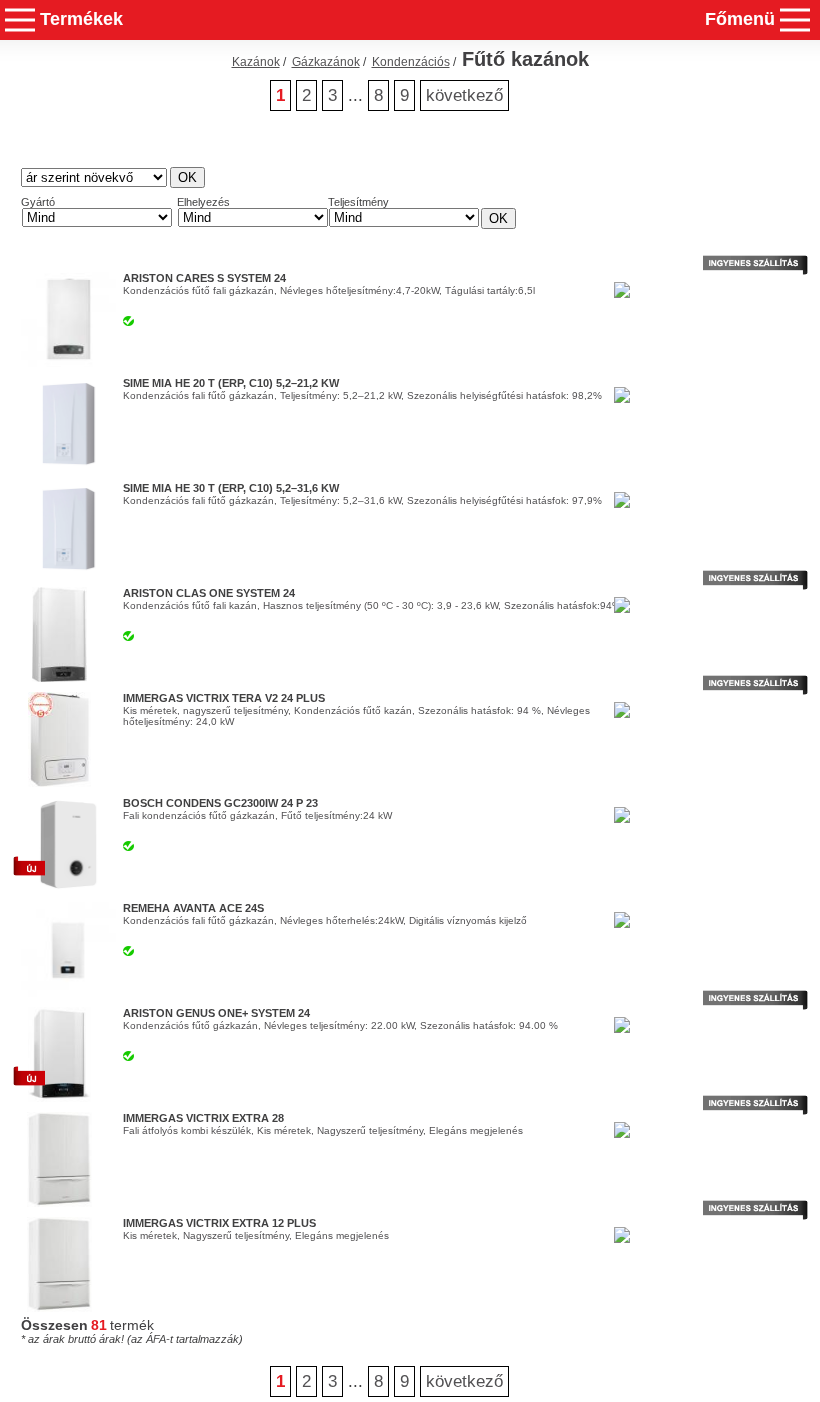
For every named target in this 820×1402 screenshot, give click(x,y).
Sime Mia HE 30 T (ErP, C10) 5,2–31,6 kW (231, 488)
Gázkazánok (326, 62)
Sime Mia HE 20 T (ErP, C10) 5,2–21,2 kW (231, 383)
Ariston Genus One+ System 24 (216, 1013)
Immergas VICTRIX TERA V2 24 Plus (224, 698)
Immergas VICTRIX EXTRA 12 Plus (219, 1223)
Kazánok (256, 62)
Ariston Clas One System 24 (209, 593)
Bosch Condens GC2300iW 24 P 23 (220, 803)
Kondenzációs (411, 62)
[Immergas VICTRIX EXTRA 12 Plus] (59, 1308)
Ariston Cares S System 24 (204, 278)
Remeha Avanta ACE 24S (193, 908)
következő (464, 95)
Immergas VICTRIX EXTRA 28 (203, 1118)
